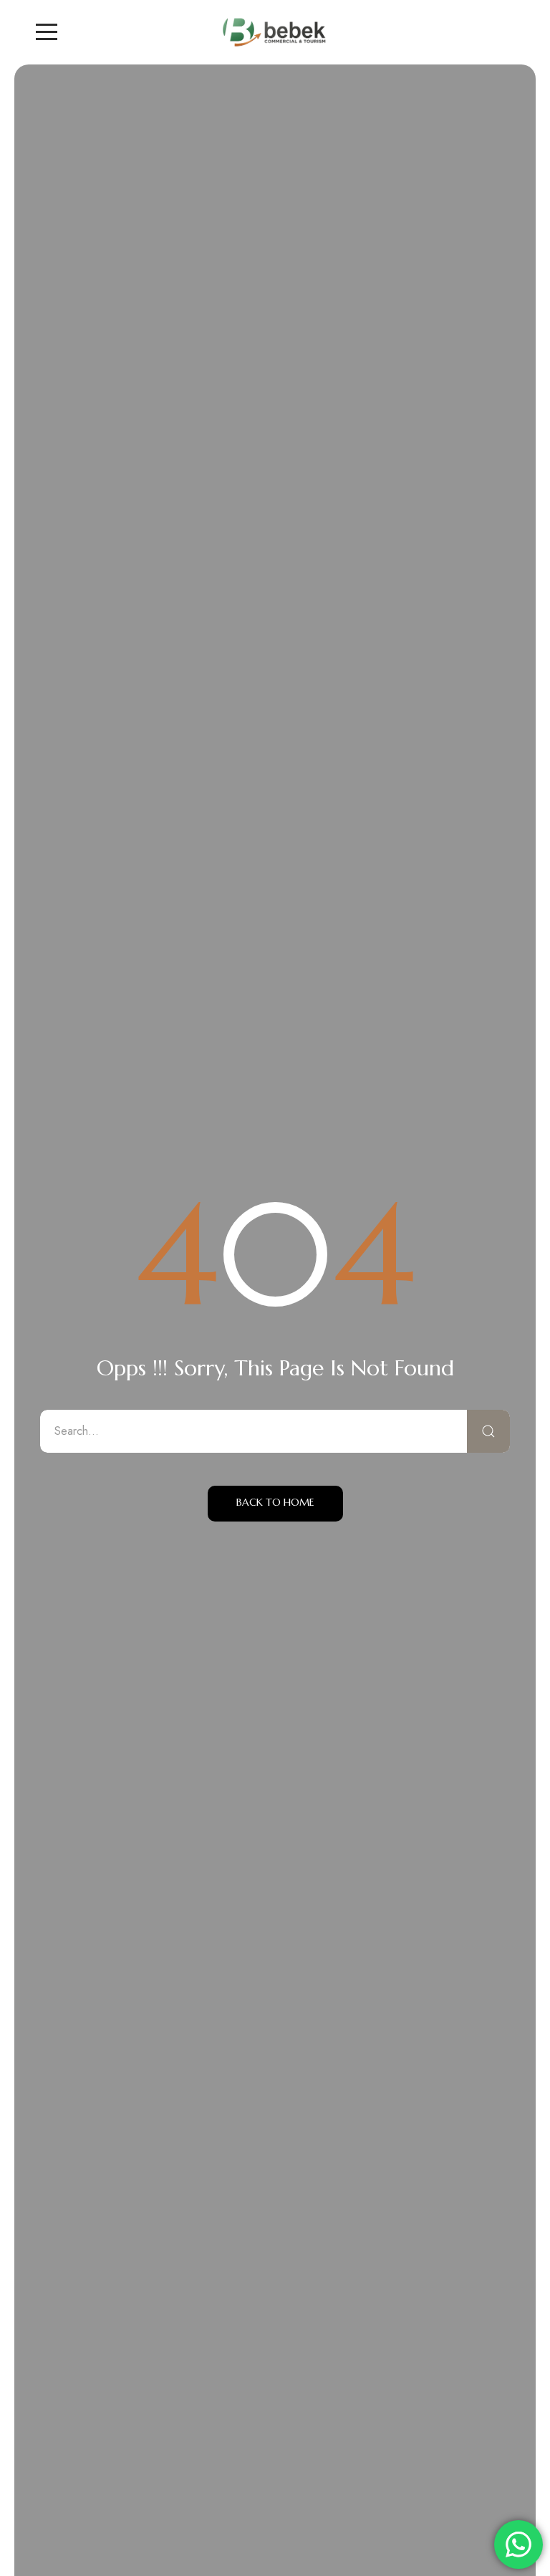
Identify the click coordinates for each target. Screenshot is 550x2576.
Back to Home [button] (275, 1502)
